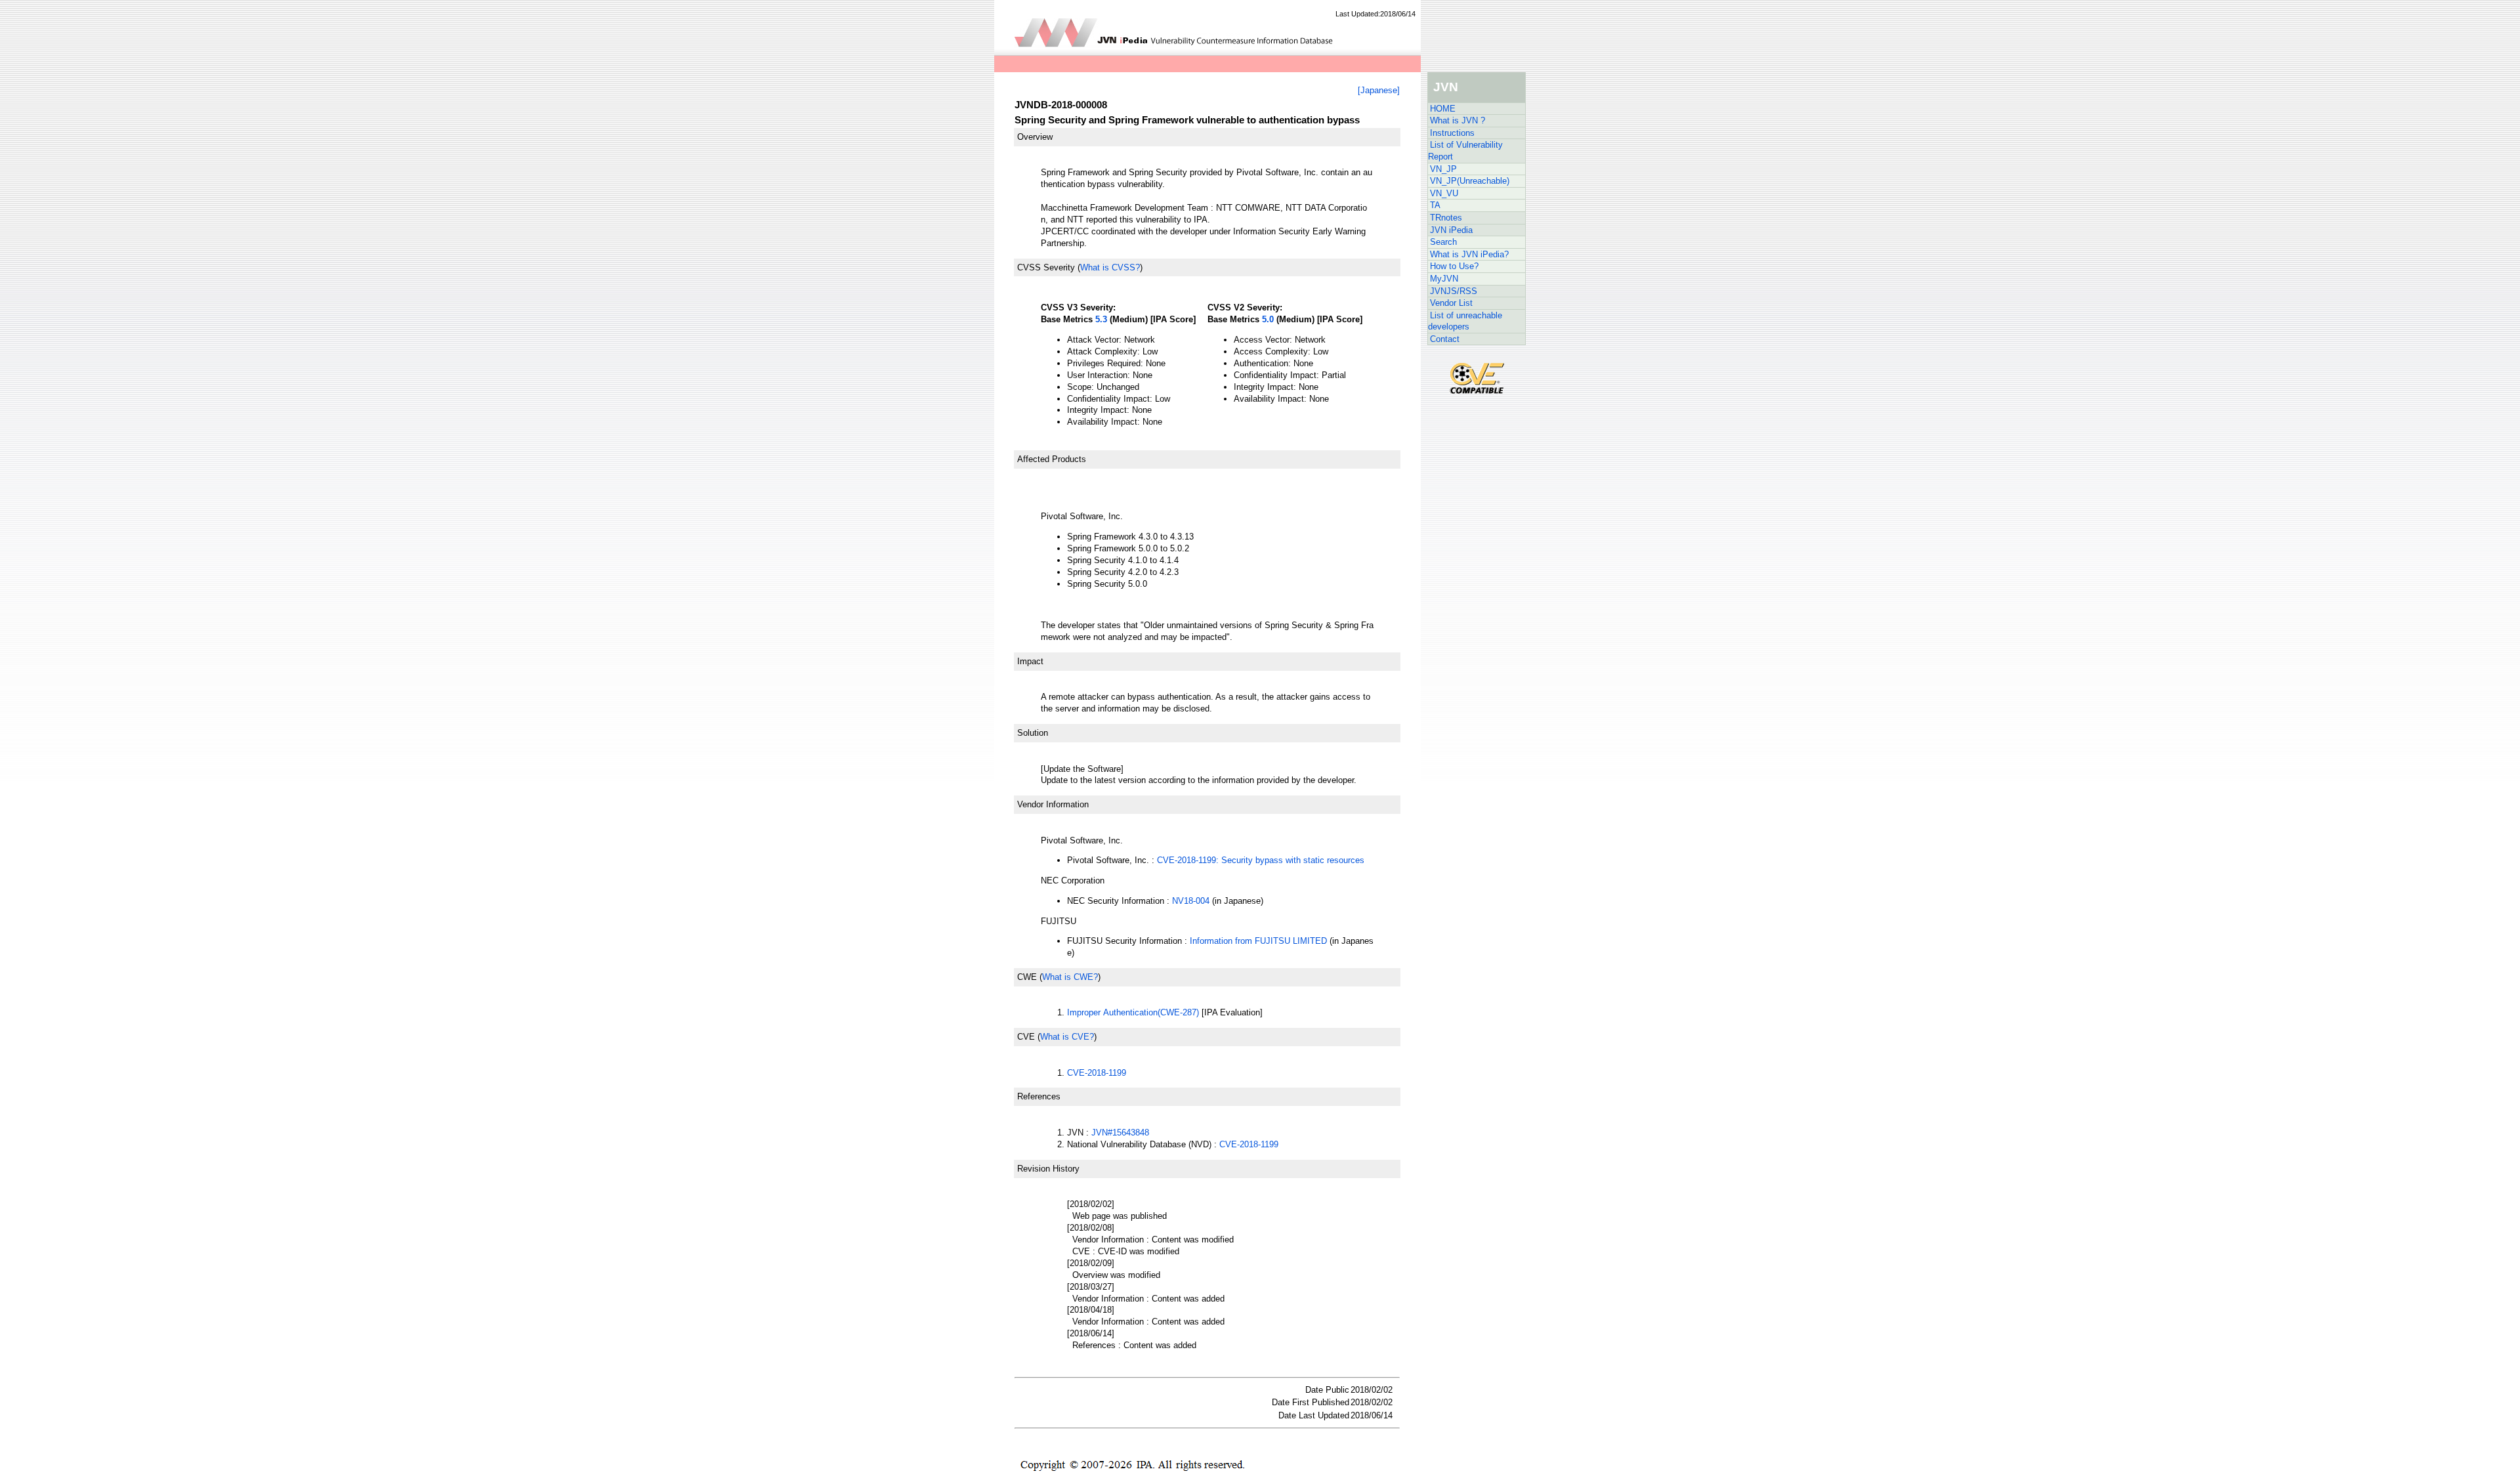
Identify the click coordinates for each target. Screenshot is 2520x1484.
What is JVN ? (1458, 120)
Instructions (1452, 133)
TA (1435, 205)
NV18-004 (1191, 901)
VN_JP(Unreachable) (1470, 181)
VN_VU (1444, 193)
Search (1443, 242)
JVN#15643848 (1120, 1133)
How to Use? (1454, 266)
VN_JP (1443, 169)
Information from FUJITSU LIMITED (1258, 941)
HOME (1443, 109)
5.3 (1101, 319)
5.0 (1268, 319)
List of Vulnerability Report (1465, 151)
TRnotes (1446, 218)
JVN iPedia (1451, 230)
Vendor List (1451, 303)
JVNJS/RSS (1454, 291)
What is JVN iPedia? (1469, 254)
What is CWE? (1070, 977)
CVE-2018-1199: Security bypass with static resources (1261, 860)
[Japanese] (1379, 90)
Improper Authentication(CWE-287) (1133, 1012)
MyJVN (1444, 279)
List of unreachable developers (1465, 321)
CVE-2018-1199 (1097, 1073)
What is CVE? (1067, 1037)
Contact (1445, 339)
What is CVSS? (1110, 267)
